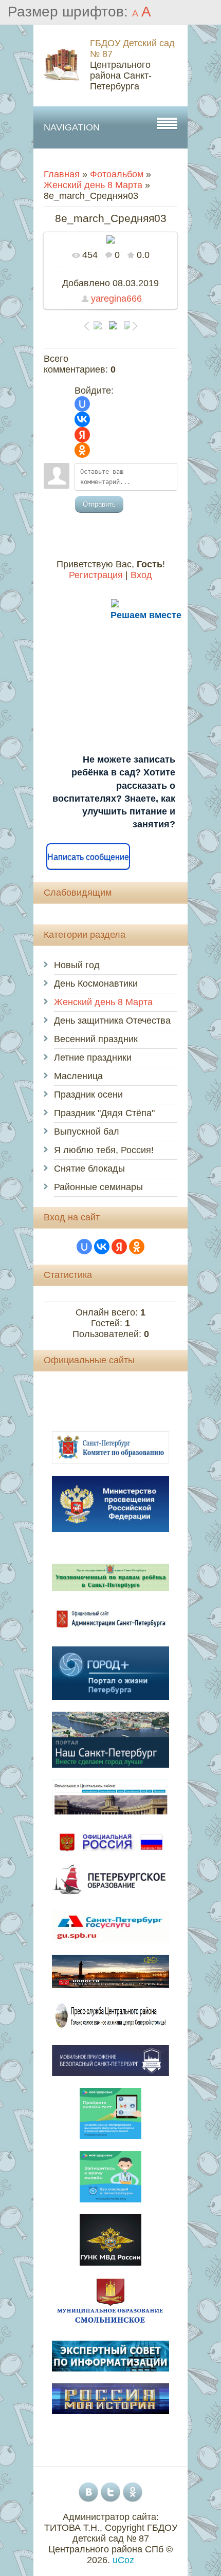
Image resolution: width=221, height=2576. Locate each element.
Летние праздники (93, 1058)
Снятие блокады (89, 1169)
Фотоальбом (117, 174)
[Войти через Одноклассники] (82, 450)
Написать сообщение (88, 857)
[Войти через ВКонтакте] (82, 419)
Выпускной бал (87, 1132)
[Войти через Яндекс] (82, 435)
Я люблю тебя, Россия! (104, 1150)
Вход (141, 575)
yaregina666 (116, 299)
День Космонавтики (96, 984)
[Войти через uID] (82, 404)
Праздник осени (88, 1095)
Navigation (72, 127)
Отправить (99, 504)
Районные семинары (98, 1187)
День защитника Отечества (112, 1021)
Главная (62, 174)
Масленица (78, 1076)
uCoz (123, 2560)
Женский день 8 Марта (93, 185)
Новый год (77, 965)
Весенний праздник (96, 1039)
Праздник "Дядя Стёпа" (104, 1113)
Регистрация (96, 575)
